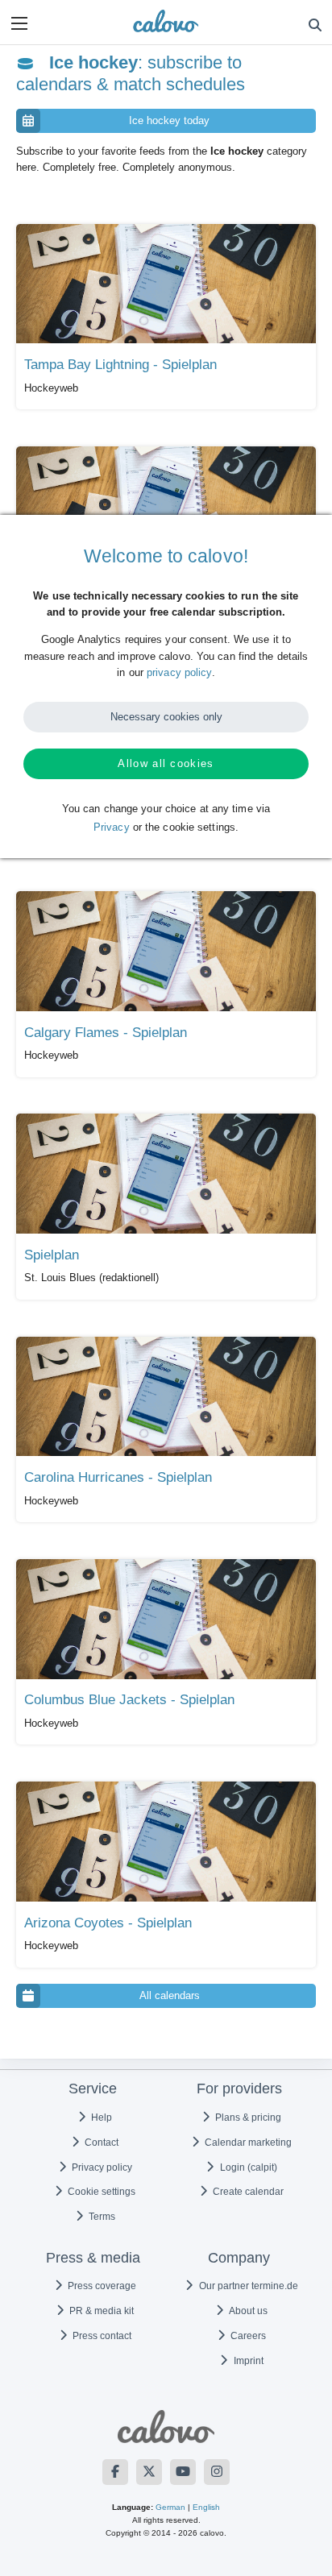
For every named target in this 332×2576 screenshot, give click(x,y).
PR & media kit (100, 2311)
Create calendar (247, 2192)
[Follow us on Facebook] (115, 2472)
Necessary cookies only (166, 717)
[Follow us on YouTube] (183, 2472)
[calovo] (166, 21)
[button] (19, 23)
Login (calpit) (247, 2167)
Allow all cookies (166, 763)
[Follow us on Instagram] (217, 2472)
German (170, 2507)
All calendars (170, 1995)
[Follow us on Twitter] (149, 2472)
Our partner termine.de (247, 2286)
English (206, 2507)
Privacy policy (101, 2167)
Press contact (101, 2336)
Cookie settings (100, 2192)
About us (247, 2311)
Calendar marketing (247, 2143)
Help (100, 2118)
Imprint (247, 2361)
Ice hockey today (169, 120)
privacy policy (179, 672)
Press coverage (101, 2286)
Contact (100, 2143)
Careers (247, 2336)
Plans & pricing (247, 2118)
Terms (101, 2217)
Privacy (112, 828)
